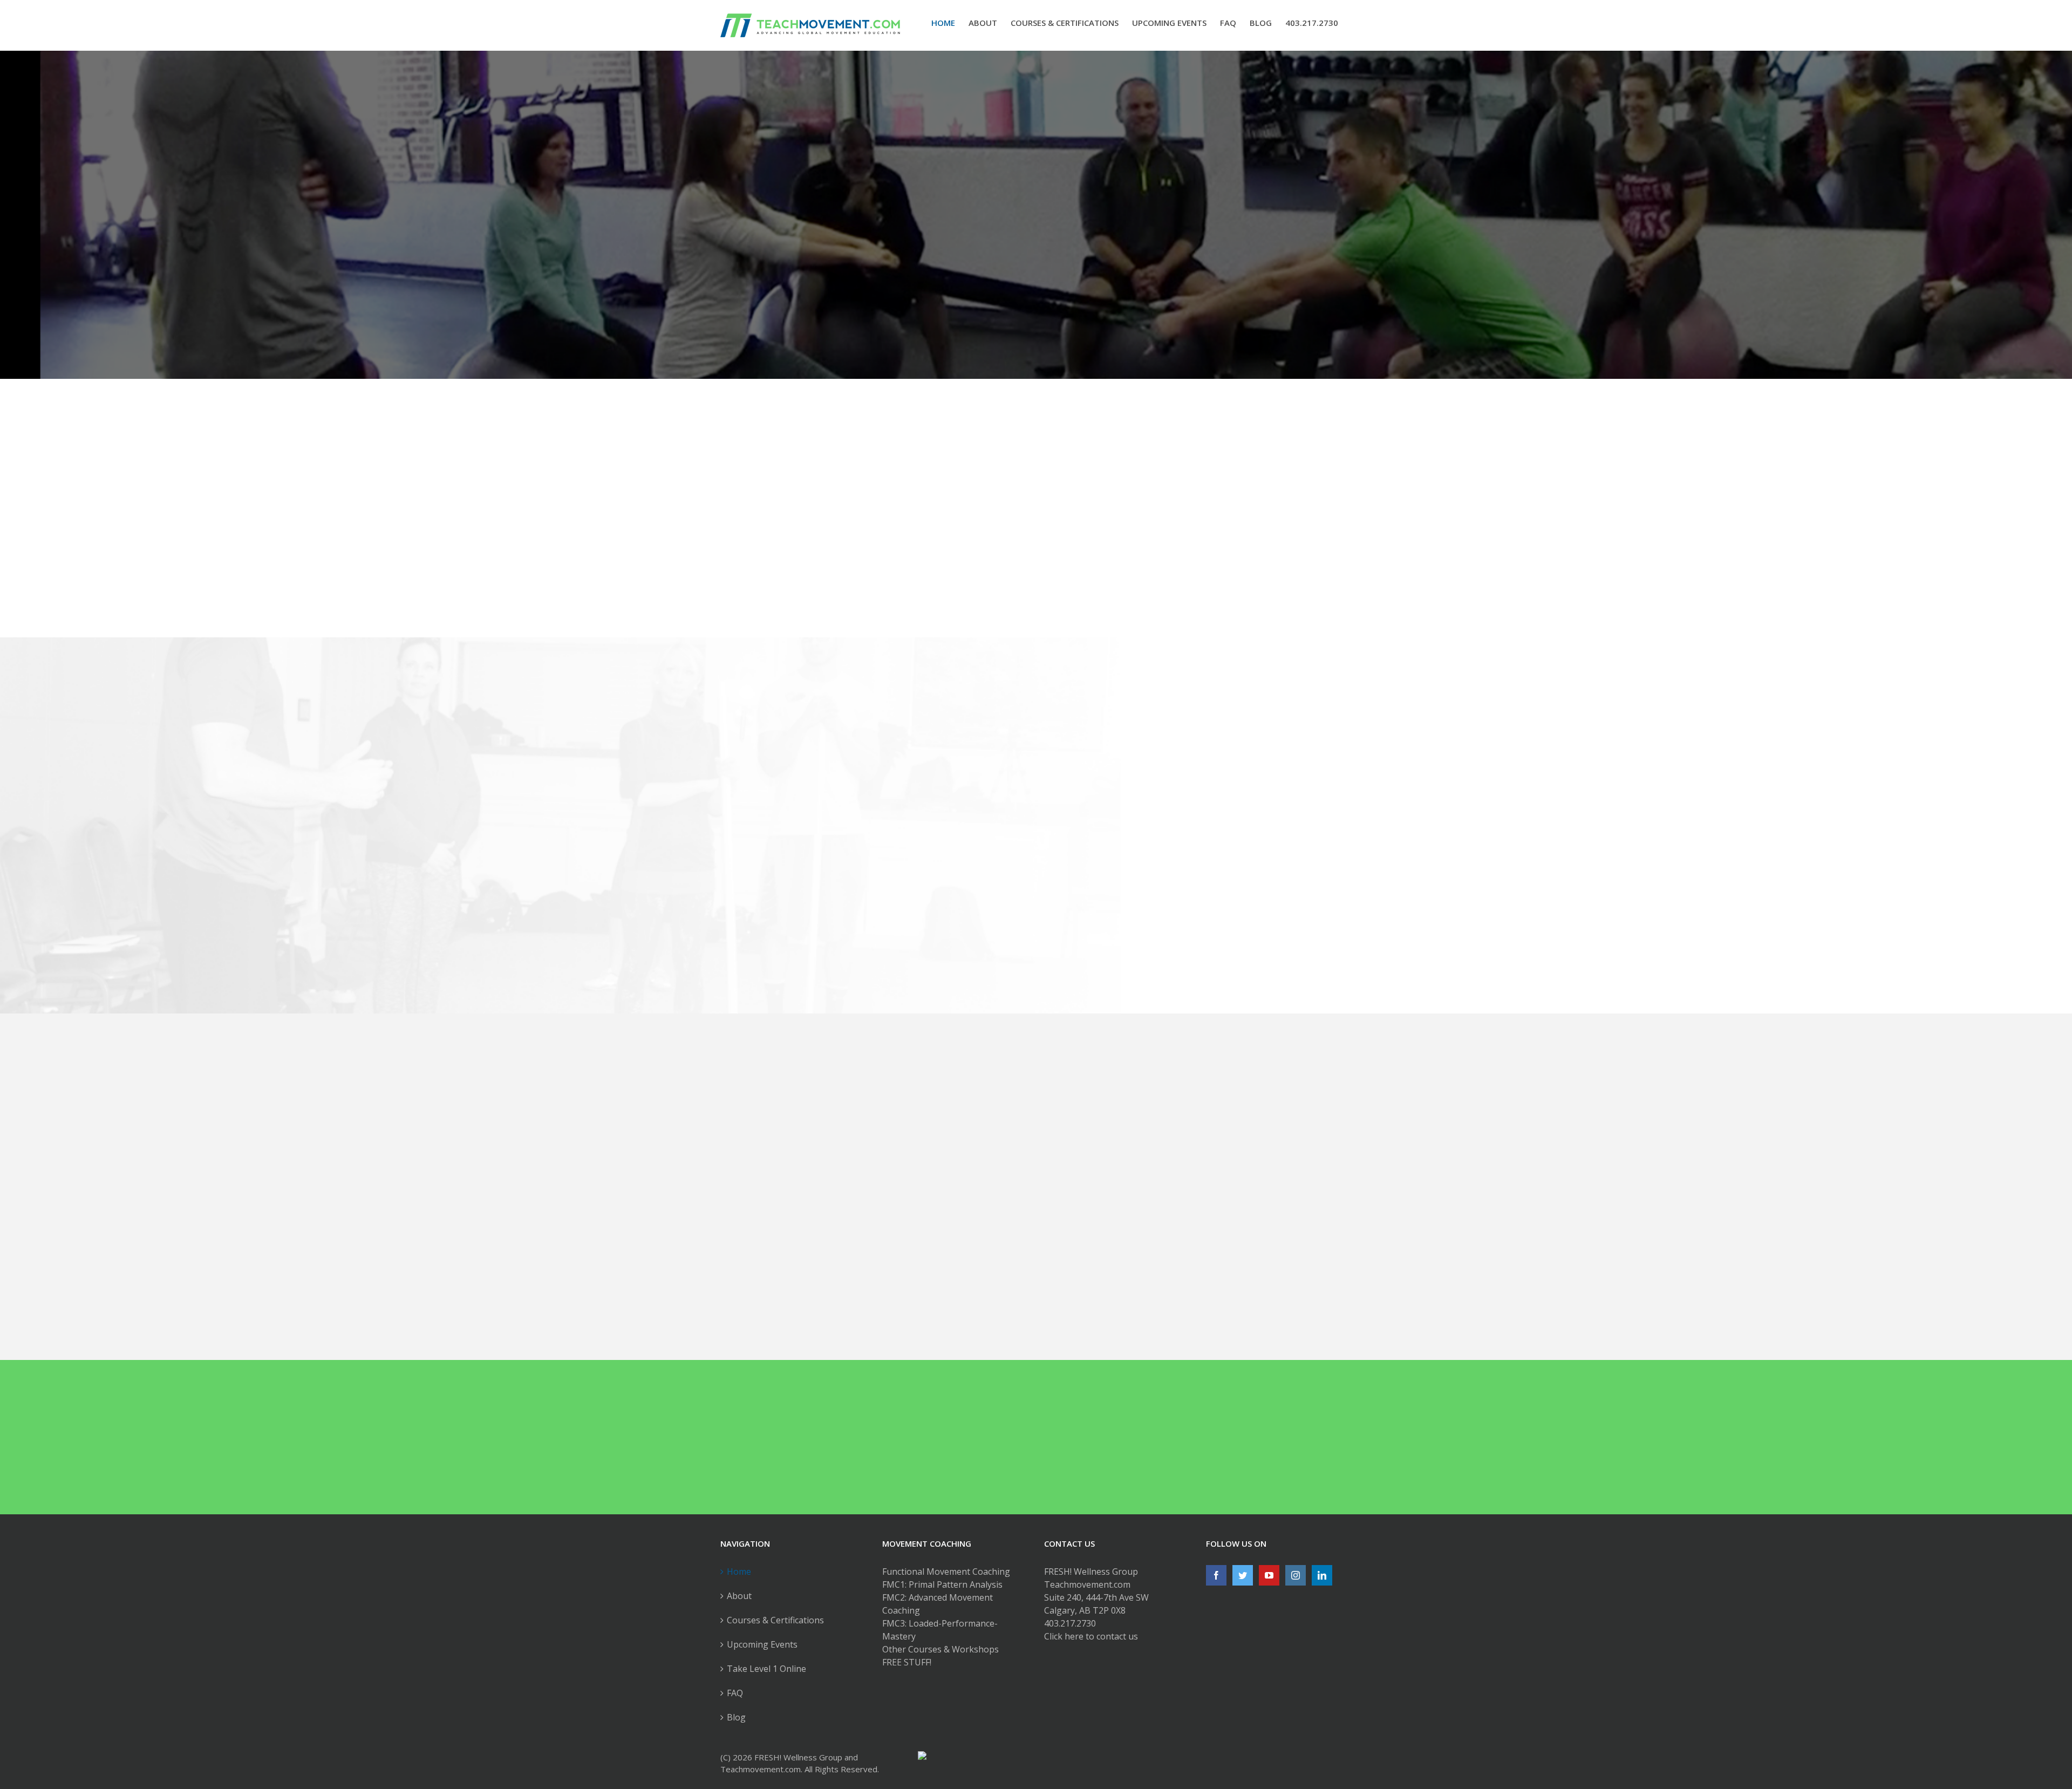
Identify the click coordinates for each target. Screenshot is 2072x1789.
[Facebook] (1216, 1575)
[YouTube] (1269, 1575)
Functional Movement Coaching (946, 1572)
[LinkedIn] (1322, 1575)
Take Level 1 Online (766, 1669)
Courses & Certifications (775, 1620)
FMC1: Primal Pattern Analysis (942, 1584)
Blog (736, 1717)
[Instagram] (1296, 1575)
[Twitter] (1243, 1575)
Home (739, 1572)
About (739, 1596)
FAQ (735, 1693)
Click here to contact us (1091, 1636)
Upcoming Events (762, 1644)
